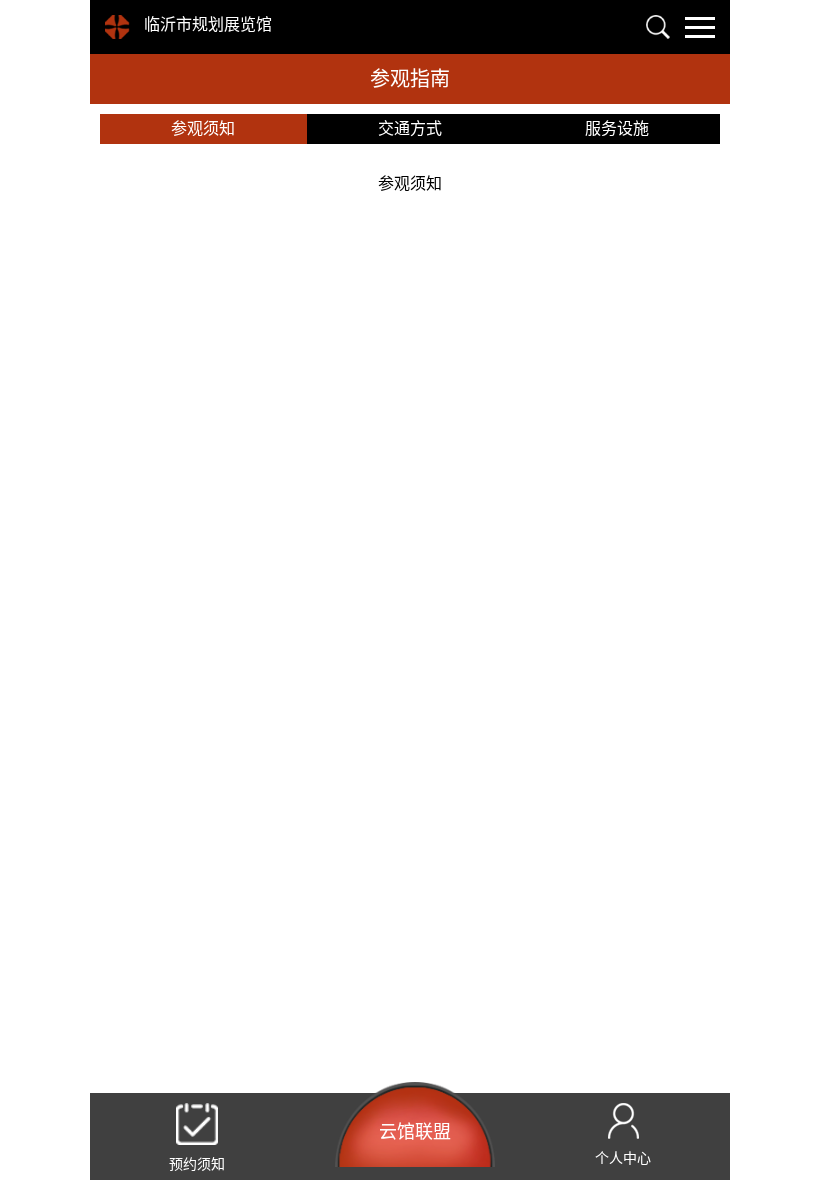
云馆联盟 (415, 1132)
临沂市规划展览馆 (208, 24)
